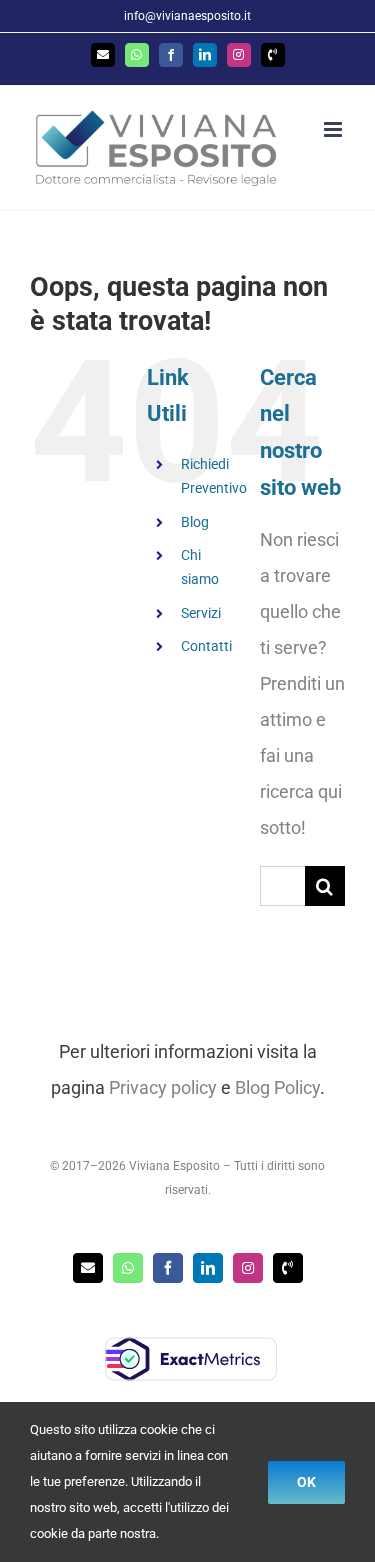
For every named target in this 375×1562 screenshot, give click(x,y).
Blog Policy (277, 1087)
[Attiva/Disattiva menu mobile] (334, 129)
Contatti (206, 646)
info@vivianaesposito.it (187, 16)
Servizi (201, 613)
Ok (306, 1482)
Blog (195, 522)
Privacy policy (163, 1087)
